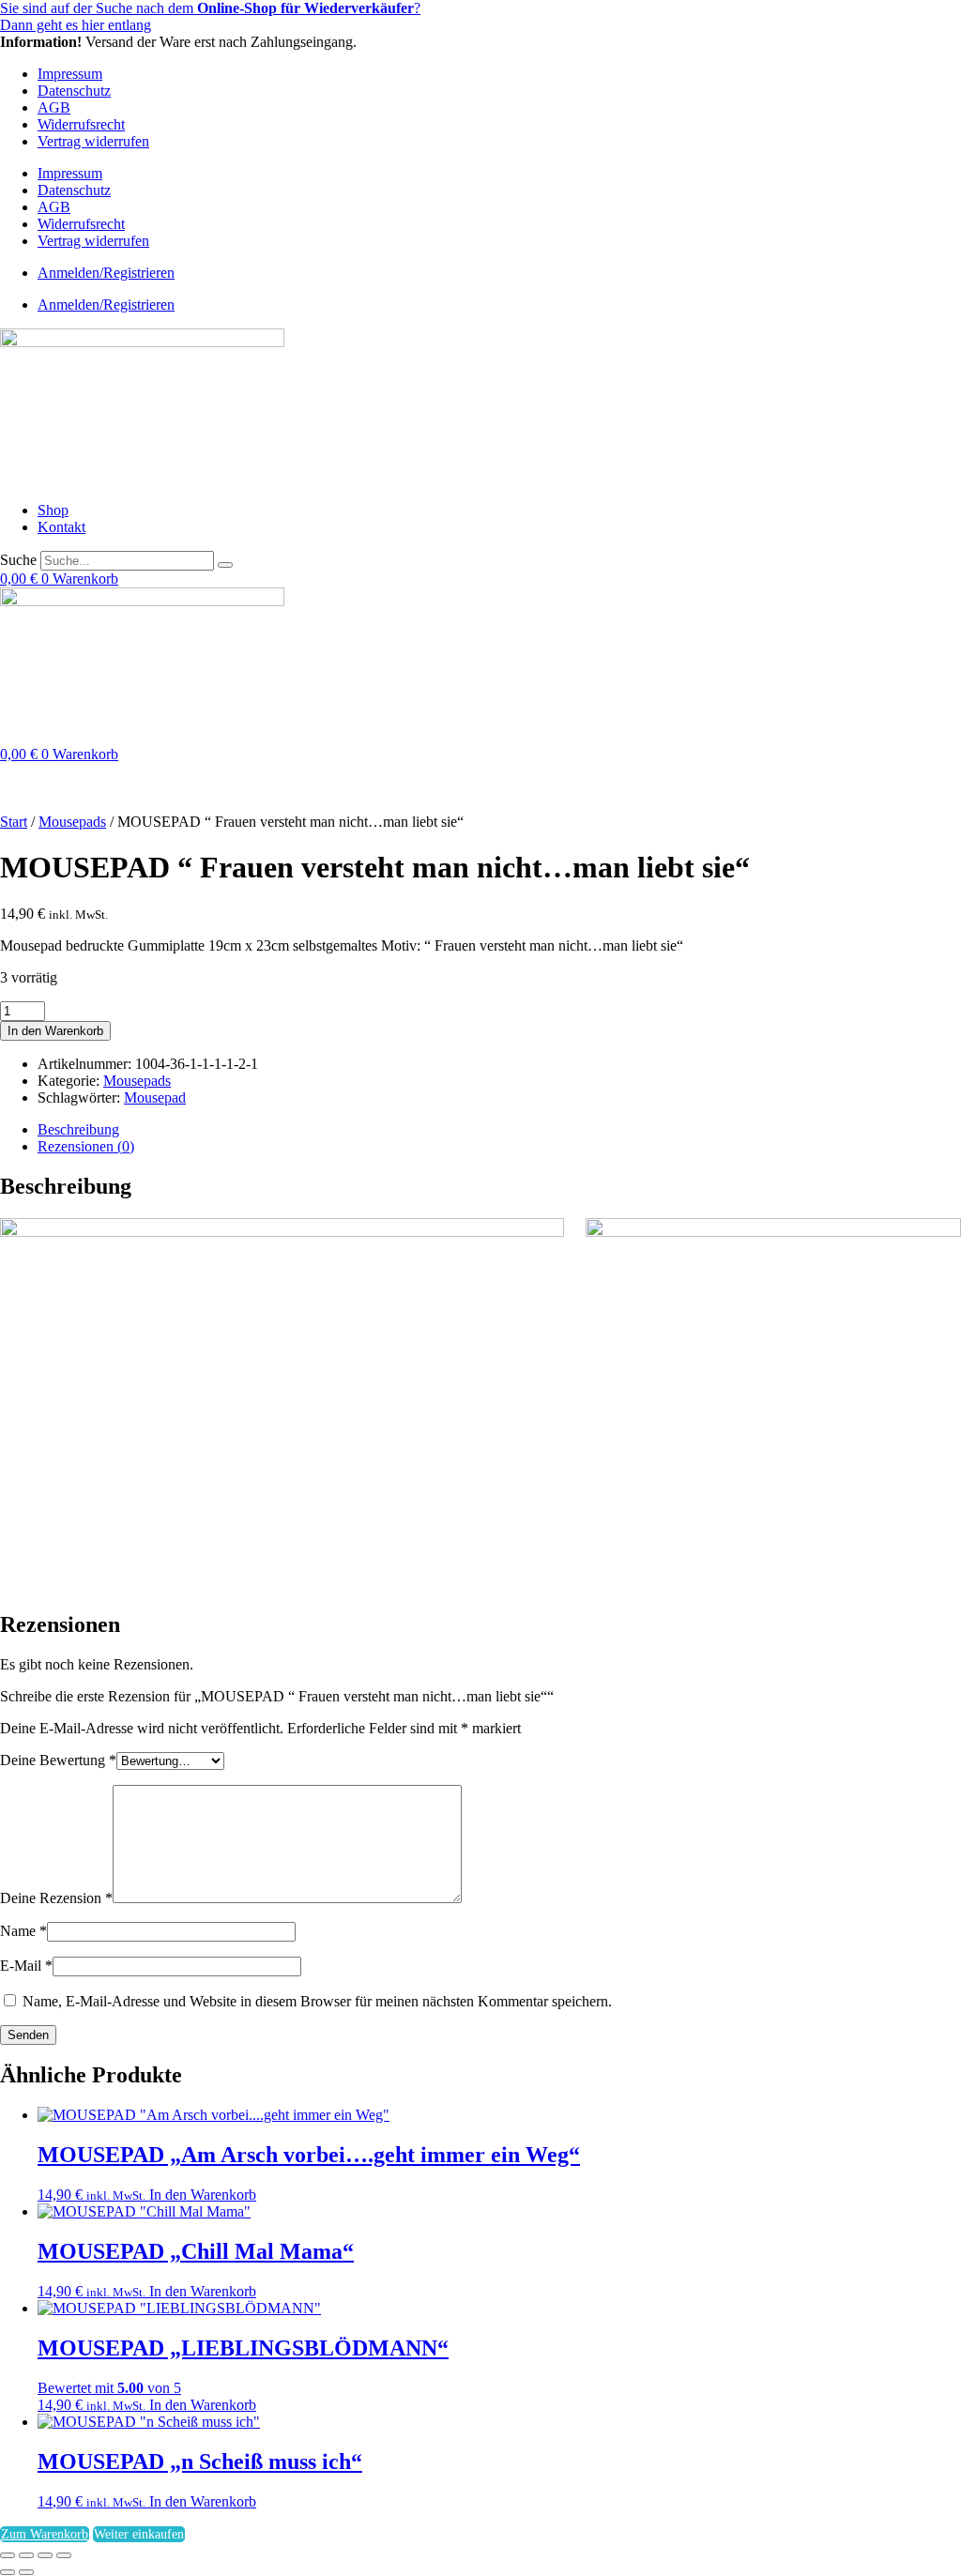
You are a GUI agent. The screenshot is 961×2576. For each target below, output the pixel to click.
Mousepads (72, 822)
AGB (54, 107)
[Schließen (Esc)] (64, 2555)
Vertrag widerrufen (93, 141)
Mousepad (155, 1097)
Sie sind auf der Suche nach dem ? (210, 8)
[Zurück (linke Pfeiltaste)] (8, 2572)
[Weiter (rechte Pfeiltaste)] (26, 2572)
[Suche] (225, 565)
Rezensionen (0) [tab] (86, 1146)
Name (23, 1931)
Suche (18, 560)
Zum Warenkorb (45, 2534)
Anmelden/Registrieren (106, 273)
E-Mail (26, 1966)
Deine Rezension (56, 1898)
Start (14, 822)
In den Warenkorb (55, 1031)
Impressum (70, 74)
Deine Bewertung (58, 1760)
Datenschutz (74, 91)
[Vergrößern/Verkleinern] (8, 2555)
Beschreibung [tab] (78, 1129)
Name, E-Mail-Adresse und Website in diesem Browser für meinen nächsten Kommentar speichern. (317, 2001)
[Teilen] (45, 2555)
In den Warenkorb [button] (203, 2195)
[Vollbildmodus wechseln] (26, 2555)
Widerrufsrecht (81, 124)
